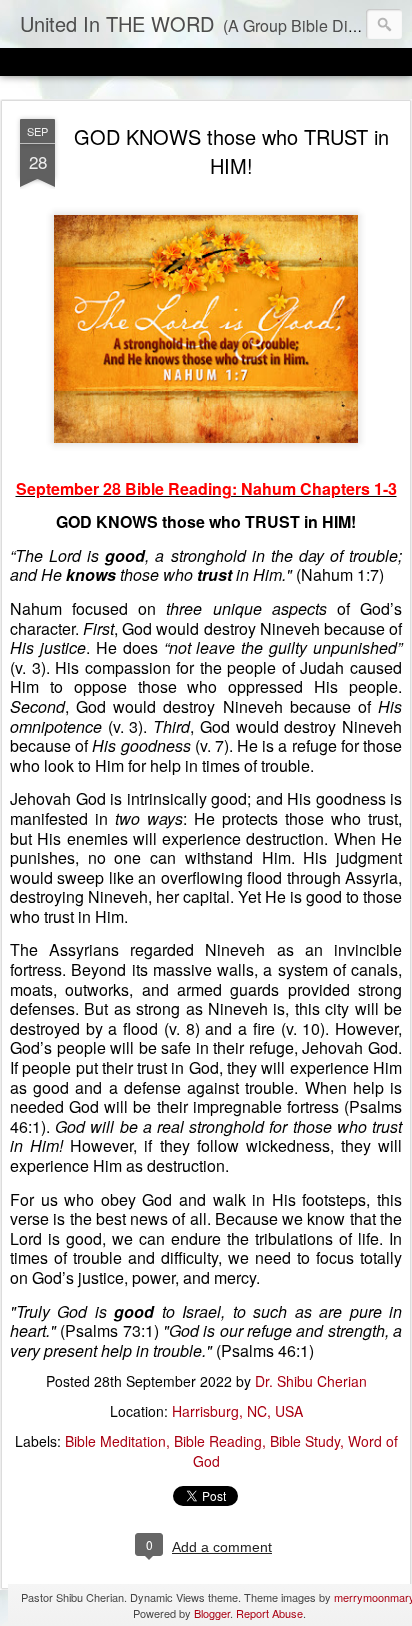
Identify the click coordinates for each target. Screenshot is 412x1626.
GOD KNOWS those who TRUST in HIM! (231, 151)
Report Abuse (269, 1613)
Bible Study (305, 1441)
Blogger (212, 1613)
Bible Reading (218, 1441)
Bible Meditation (115, 1441)
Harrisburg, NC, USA (237, 1411)
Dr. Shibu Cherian (311, 1381)
